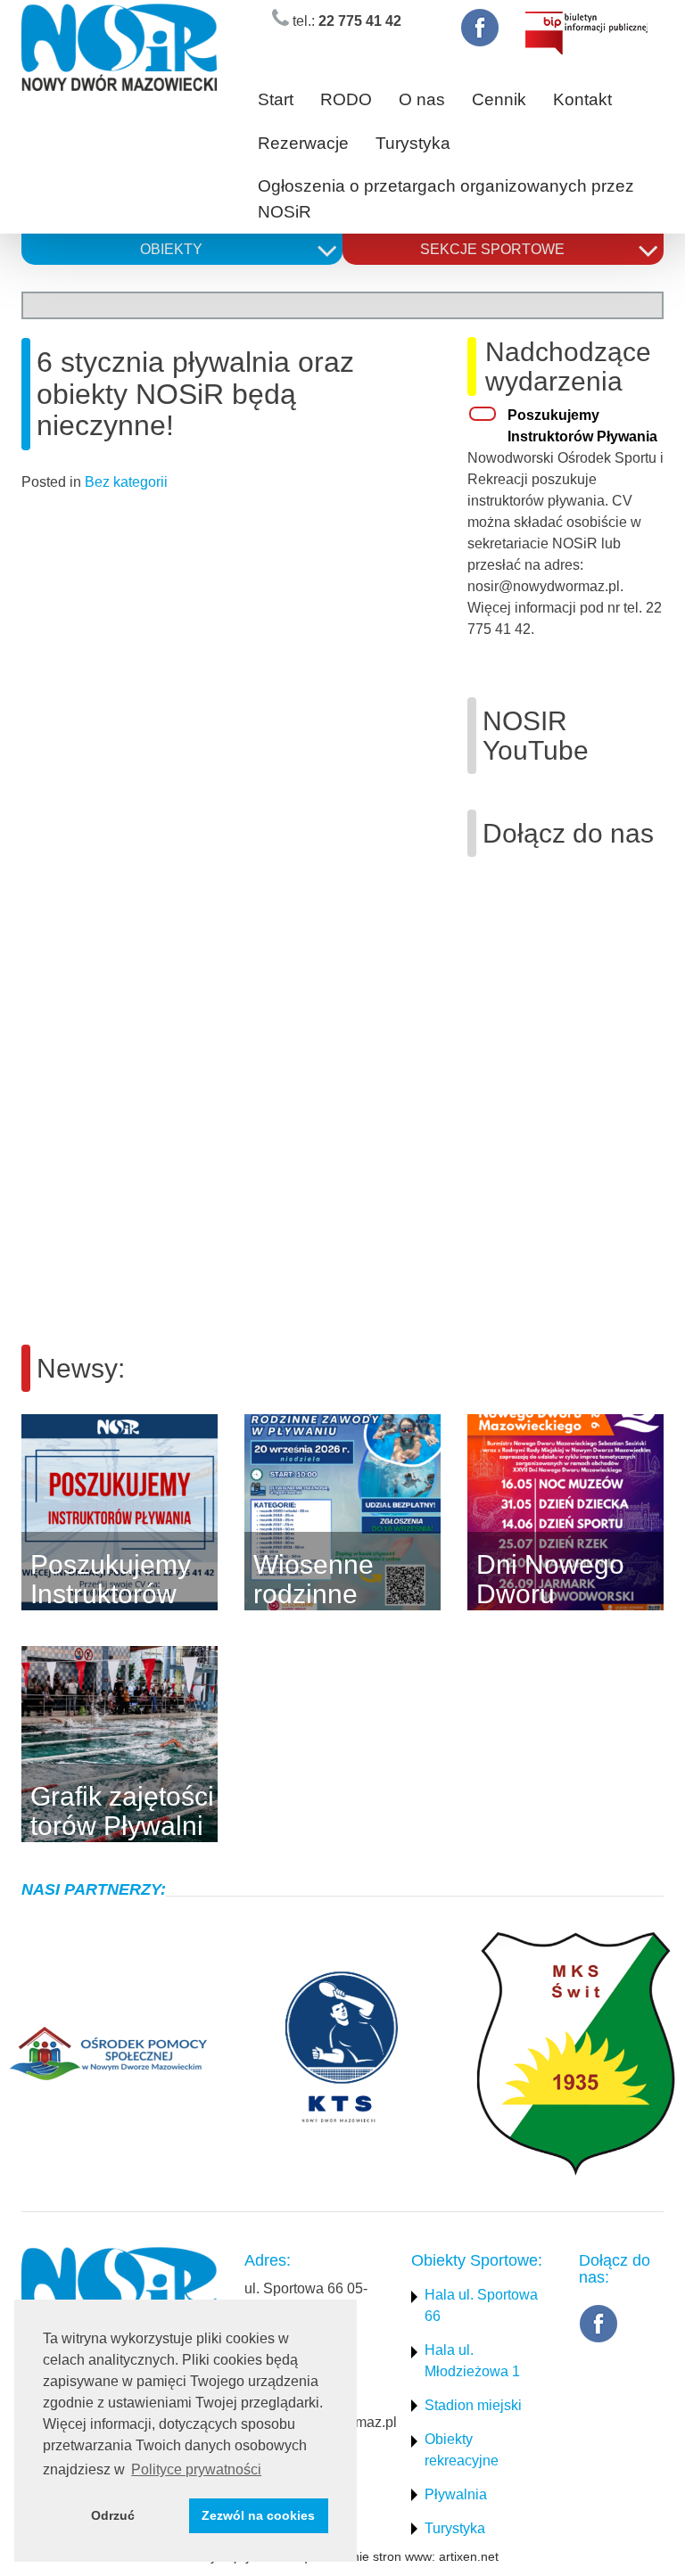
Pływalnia (456, 2494)
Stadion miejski (473, 2405)
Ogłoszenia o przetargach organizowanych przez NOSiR (446, 199)
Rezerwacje (303, 143)
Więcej (244, 1512)
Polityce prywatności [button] (196, 2469)
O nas (422, 99)
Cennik (499, 99)
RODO (346, 99)
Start (276, 99)
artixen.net (469, 2556)
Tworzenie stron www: (373, 2556)
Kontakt (582, 99)
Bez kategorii (126, 482)
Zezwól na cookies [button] (258, 2515)
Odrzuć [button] (113, 2515)
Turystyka (413, 143)
